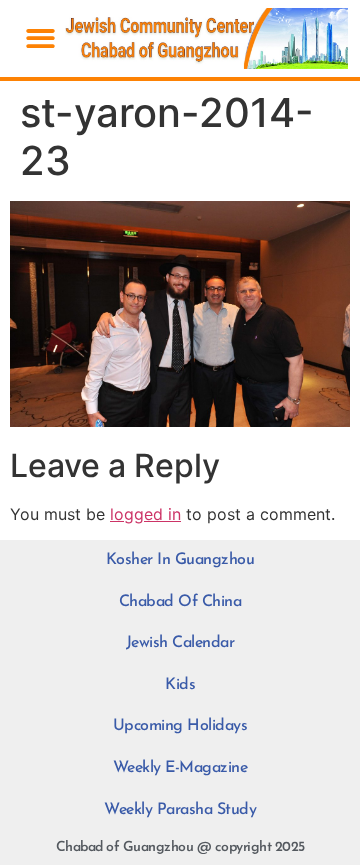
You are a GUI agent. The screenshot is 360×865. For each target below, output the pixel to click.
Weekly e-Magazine (180, 768)
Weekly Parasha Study (180, 810)
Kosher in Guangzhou (180, 560)
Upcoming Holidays (180, 726)
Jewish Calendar (180, 643)
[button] (40, 38)
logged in (145, 514)
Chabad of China (180, 602)
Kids (180, 685)
